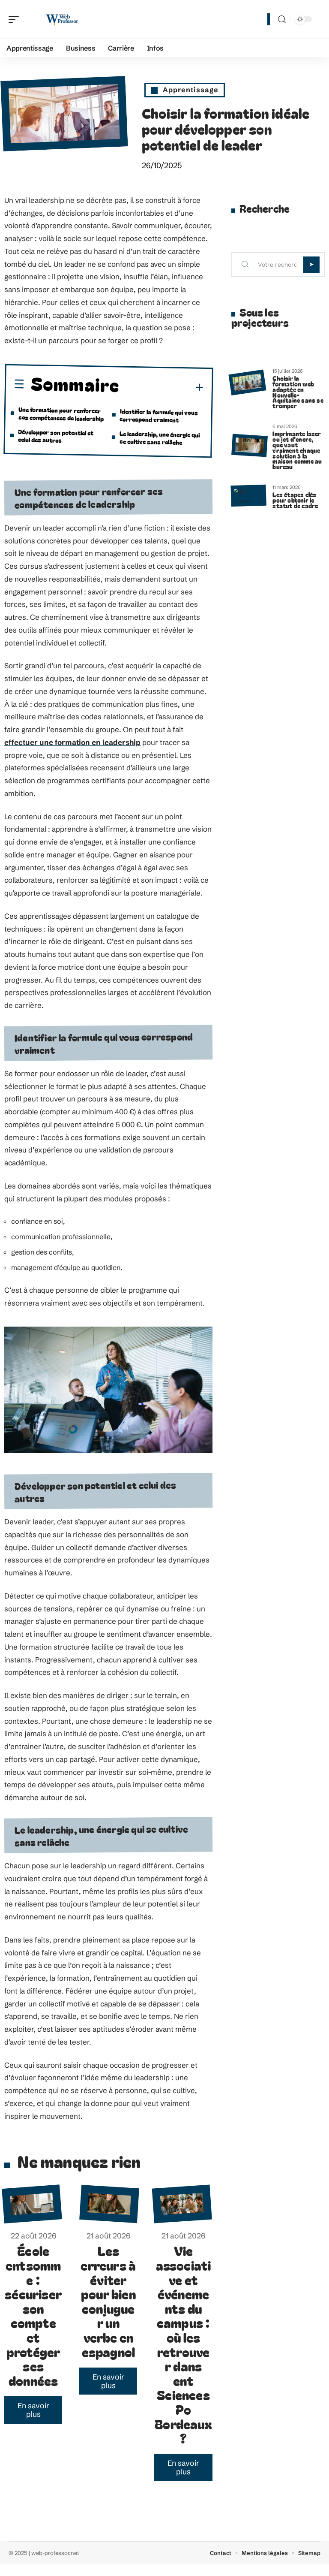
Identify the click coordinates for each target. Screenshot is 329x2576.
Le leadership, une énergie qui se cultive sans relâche (159, 438)
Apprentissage (191, 90)
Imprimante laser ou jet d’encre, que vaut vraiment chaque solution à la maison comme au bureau (297, 450)
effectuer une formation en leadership (72, 742)
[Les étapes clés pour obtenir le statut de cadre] (248, 496)
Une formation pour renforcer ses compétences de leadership (61, 414)
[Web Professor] (62, 19)
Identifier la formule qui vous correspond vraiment (159, 415)
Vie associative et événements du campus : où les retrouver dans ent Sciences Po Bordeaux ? (183, 2344)
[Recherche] (282, 20)
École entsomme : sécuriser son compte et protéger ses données (33, 2315)
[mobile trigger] (16, 19)
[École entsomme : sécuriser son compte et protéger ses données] (32, 2204)
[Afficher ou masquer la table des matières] (162, 387)
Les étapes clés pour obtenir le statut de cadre (295, 500)
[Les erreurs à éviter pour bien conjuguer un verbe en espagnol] (109, 2204)
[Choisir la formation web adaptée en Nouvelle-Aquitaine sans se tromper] (247, 383)
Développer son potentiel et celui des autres (56, 436)
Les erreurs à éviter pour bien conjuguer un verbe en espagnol (108, 2301)
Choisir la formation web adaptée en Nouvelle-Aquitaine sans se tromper (298, 392)
